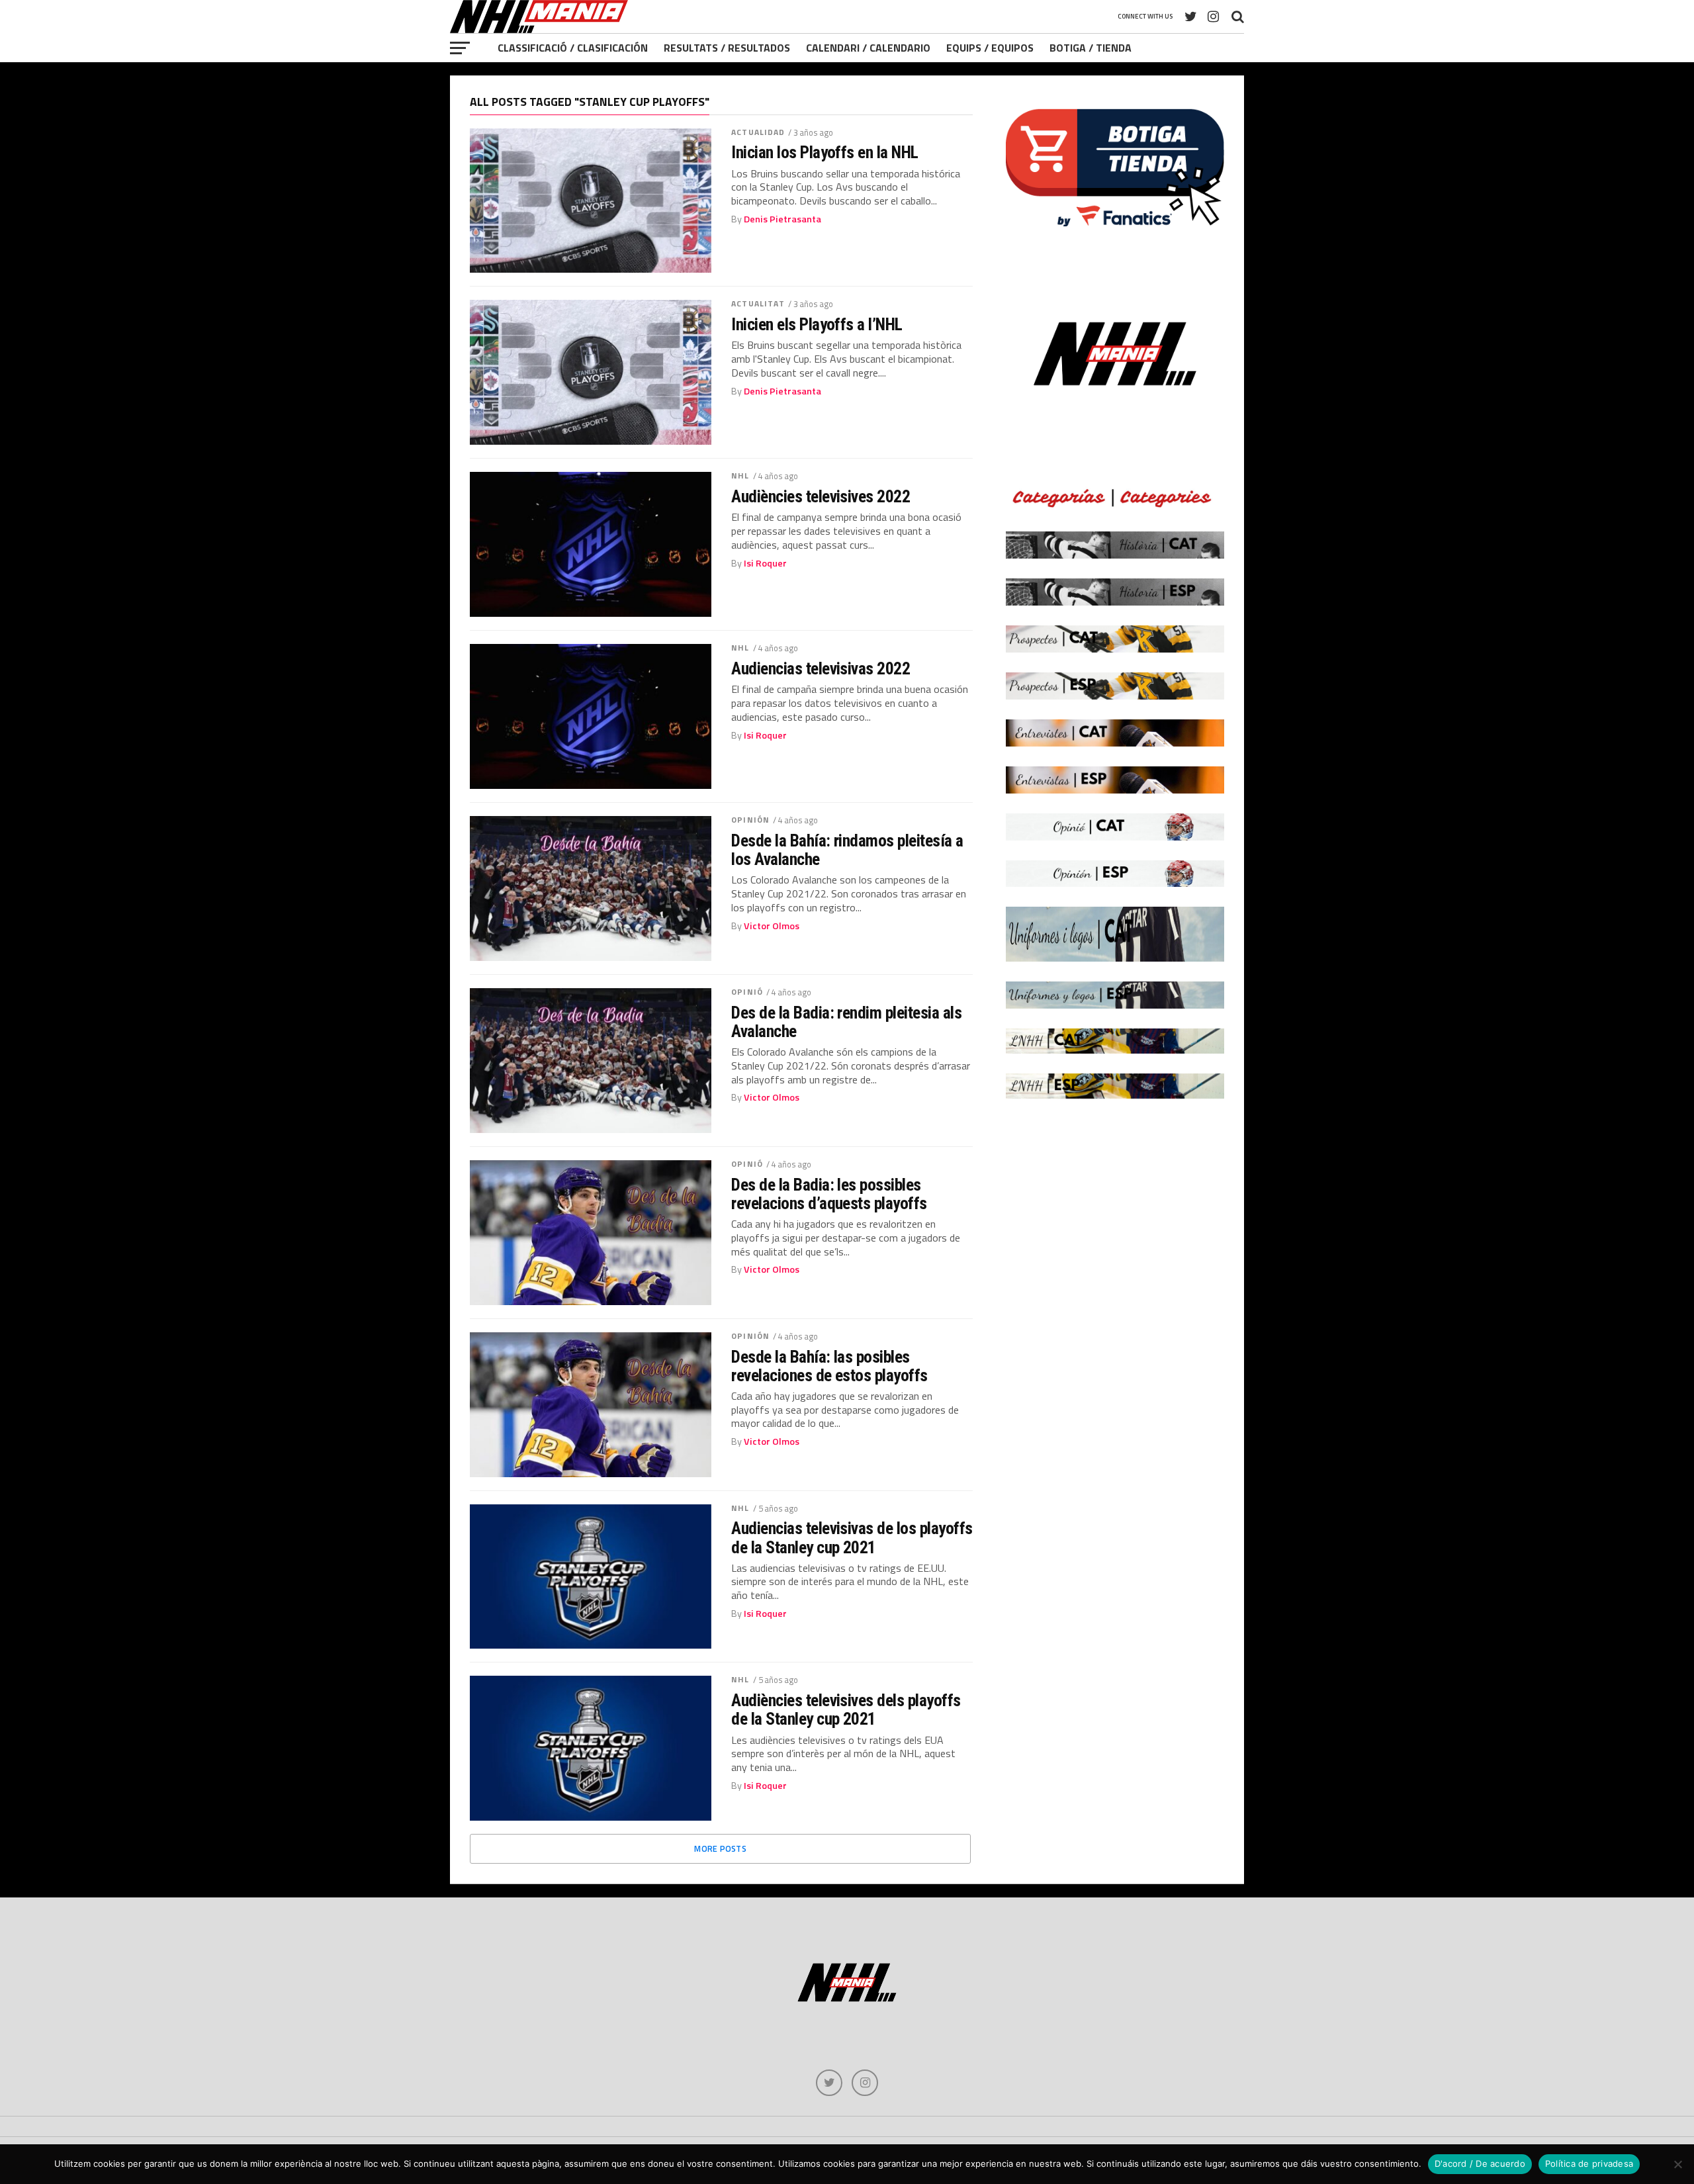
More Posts (720, 1848)
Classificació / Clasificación (573, 48)
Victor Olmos (772, 926)
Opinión (750, 820)
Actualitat (758, 303)
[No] (1677, 2164)
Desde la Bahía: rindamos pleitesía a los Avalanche (847, 850)
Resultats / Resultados (727, 48)
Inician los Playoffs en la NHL (825, 152)
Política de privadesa (1589, 2163)
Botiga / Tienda (1091, 48)
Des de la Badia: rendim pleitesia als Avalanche (846, 1022)
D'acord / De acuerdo (1480, 2163)
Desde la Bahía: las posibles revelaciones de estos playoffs (829, 1366)
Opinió (747, 992)
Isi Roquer (765, 563)
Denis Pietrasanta (782, 219)
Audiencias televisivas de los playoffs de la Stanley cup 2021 (852, 1537)
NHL (740, 476)
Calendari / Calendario (868, 48)
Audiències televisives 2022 (821, 496)
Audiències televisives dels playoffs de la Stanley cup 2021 (846, 1709)
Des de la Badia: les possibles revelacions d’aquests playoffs (829, 1194)
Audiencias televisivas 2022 (821, 668)
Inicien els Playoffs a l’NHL (817, 324)
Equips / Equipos (990, 48)
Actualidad (758, 132)
